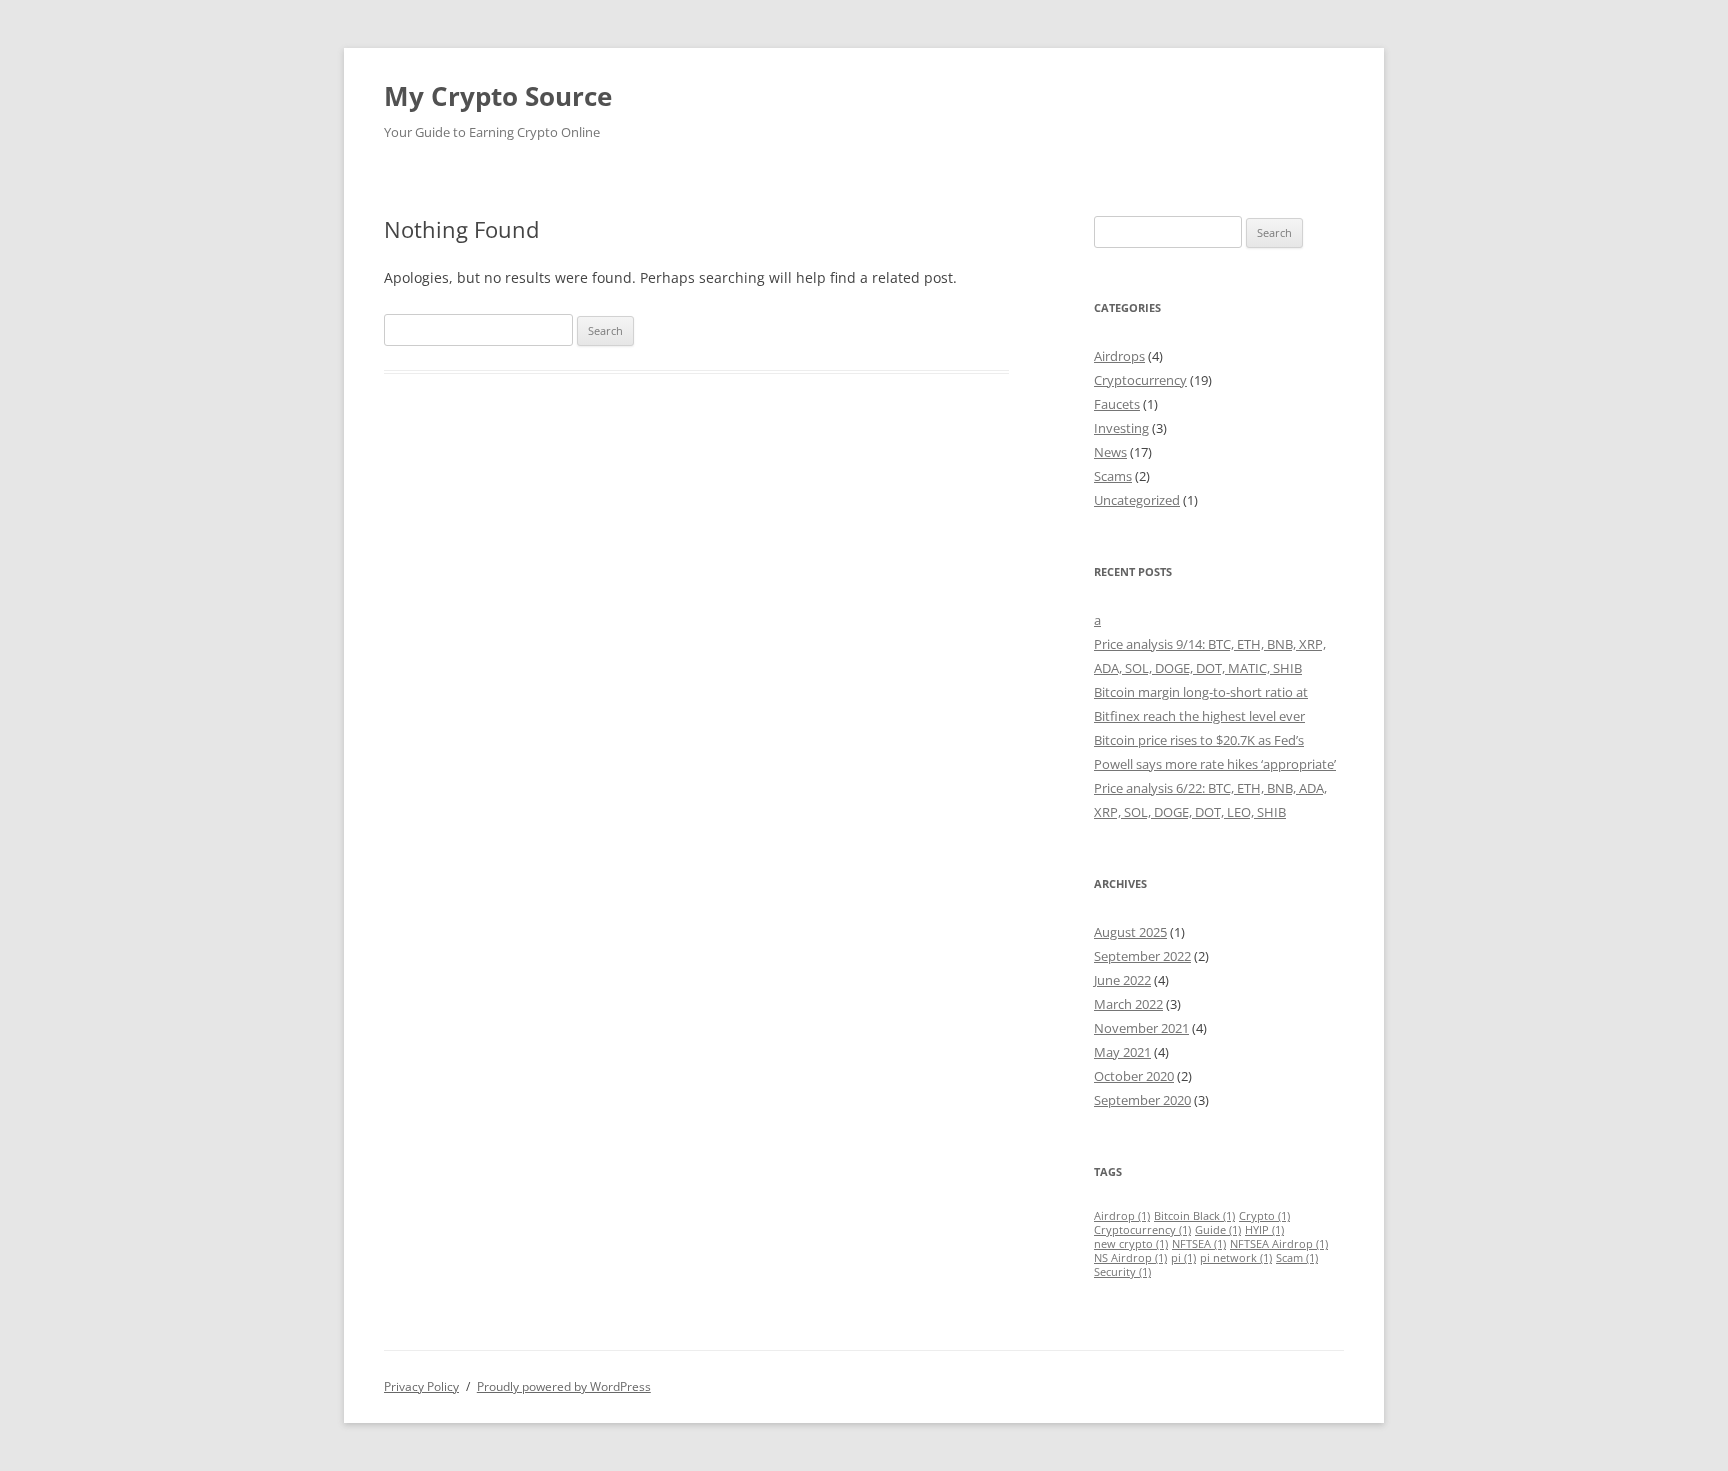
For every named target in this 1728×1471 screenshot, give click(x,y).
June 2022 (1122, 980)
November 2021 (1141, 1028)
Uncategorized (1137, 500)
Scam (1297, 1258)
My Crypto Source (498, 96)
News (1110, 452)
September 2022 (1142, 956)
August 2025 (1130, 932)
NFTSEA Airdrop (1279, 1244)
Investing (1121, 428)
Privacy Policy (421, 1386)
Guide (1218, 1230)
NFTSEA (1199, 1244)
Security (1122, 1272)
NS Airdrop (1130, 1258)
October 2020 (1134, 1076)
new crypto (1131, 1244)
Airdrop (1122, 1216)
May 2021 (1122, 1052)
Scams (1113, 476)
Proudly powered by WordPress (564, 1386)
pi (1183, 1258)
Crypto (1264, 1216)
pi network (1236, 1258)
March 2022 (1128, 1004)
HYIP (1264, 1230)
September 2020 (1142, 1100)
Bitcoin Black (1194, 1216)
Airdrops (1119, 356)
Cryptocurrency (1140, 380)
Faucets (1117, 404)
